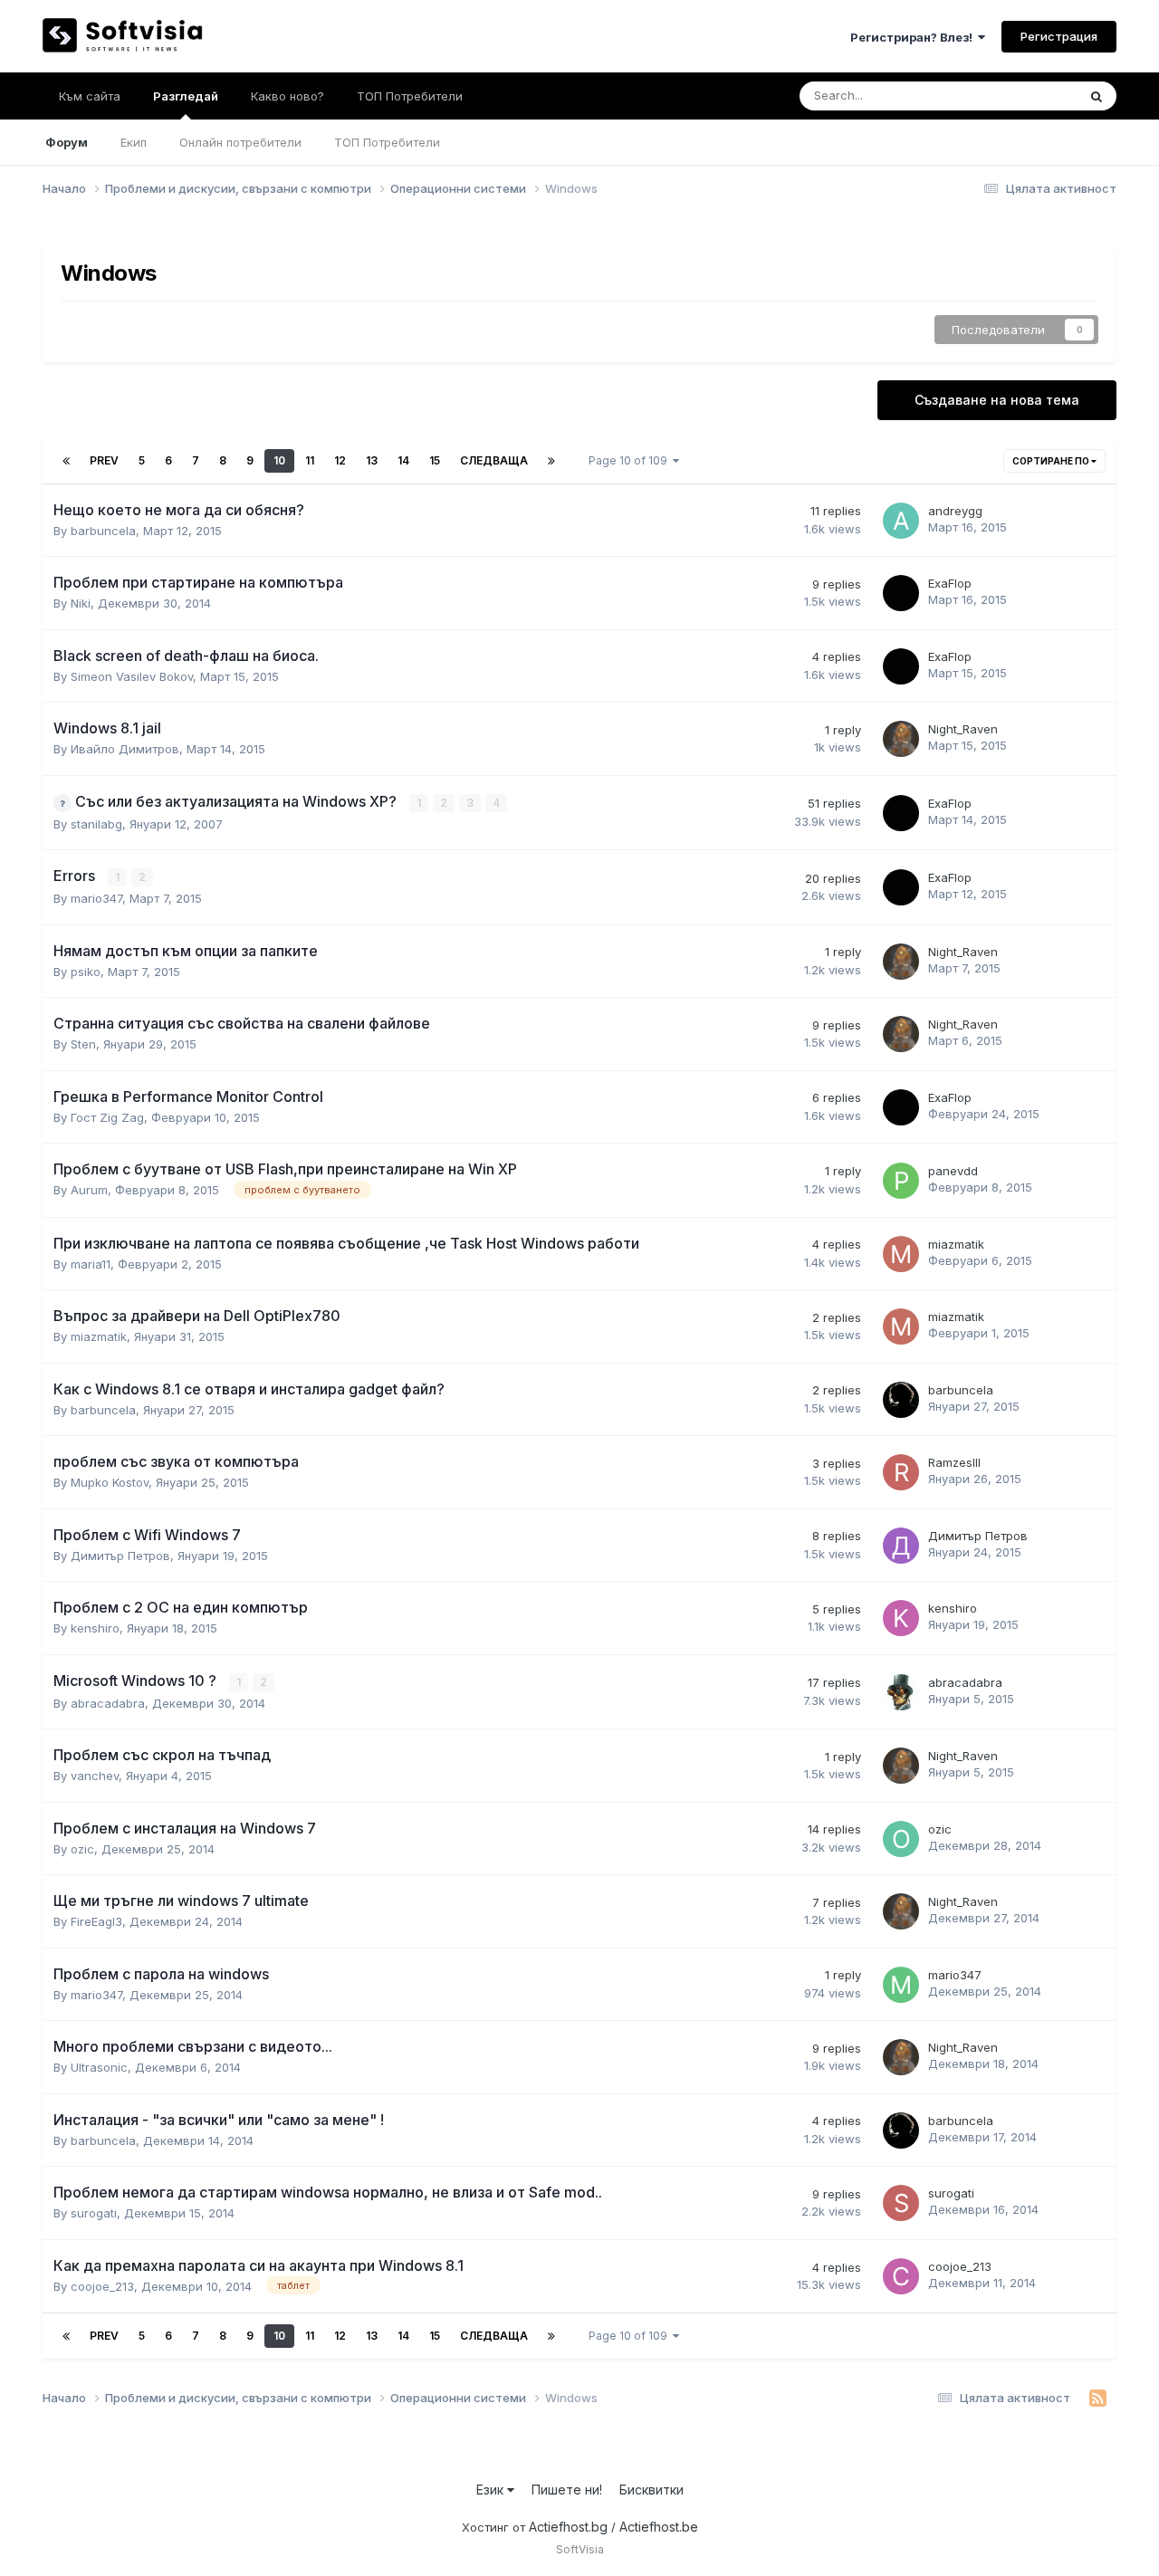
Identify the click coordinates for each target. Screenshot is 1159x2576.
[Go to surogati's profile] (901, 2203)
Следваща (494, 460)
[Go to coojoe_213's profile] (901, 2276)
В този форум (1016, 96)
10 (279, 460)
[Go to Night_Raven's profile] (901, 739)
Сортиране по (1052, 461)
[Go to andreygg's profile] (901, 521)
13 (372, 460)
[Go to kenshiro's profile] (901, 1618)
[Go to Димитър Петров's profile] (901, 1546)
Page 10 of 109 (631, 460)
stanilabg (96, 824)
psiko (86, 972)
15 (435, 460)
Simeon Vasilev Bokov (132, 676)
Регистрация (1059, 36)
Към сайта (90, 96)
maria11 (91, 1264)
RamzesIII (954, 1462)
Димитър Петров (120, 1556)
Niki (81, 603)
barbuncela (103, 531)
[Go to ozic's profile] (901, 1839)
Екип (134, 142)
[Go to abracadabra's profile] (901, 1692)
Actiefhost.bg (568, 2527)
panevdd (953, 1171)
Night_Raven (963, 729)
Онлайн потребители (240, 142)
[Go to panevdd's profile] (901, 1181)
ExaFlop (950, 583)
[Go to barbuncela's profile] (901, 1400)
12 (340, 460)
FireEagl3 (96, 1921)
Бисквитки (651, 2490)
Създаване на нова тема (997, 400)
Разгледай (186, 96)
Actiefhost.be (659, 2527)
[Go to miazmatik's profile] (901, 1254)
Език (492, 2490)
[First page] (66, 461)
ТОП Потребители (387, 142)
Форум (67, 142)
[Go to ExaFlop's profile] (901, 593)
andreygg (955, 511)
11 (310, 460)
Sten (83, 1044)
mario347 (96, 898)
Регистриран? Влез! (914, 37)
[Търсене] (1097, 96)
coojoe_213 (102, 2286)
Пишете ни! (567, 2490)
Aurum (89, 1190)
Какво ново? (287, 96)
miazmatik (956, 1244)
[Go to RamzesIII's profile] (901, 1472)
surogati (94, 2213)
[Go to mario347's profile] (901, 1985)
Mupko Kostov (110, 1482)
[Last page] (551, 461)
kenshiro (95, 1628)
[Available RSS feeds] (1098, 2399)
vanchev (95, 1776)
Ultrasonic (99, 2067)
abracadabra (108, 1703)
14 (403, 460)
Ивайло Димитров (125, 749)
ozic (82, 1849)
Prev (104, 460)
